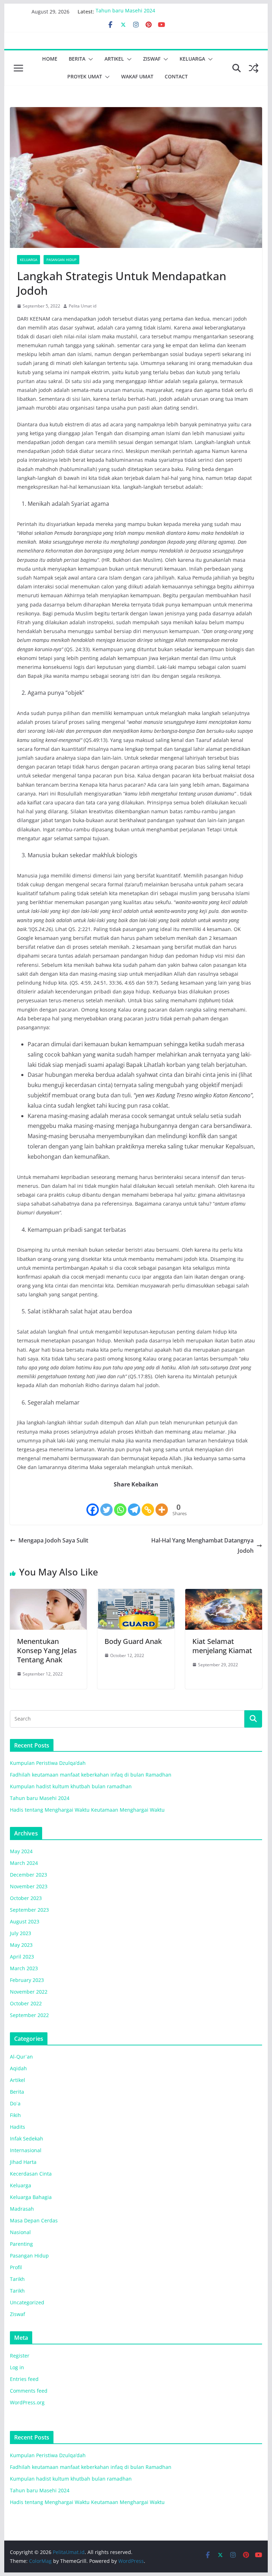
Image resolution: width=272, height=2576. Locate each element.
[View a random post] (254, 68)
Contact (176, 76)
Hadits (18, 2127)
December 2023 (29, 1875)
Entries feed (24, 2379)
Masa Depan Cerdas (34, 2220)
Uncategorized (27, 2302)
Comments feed (29, 2391)
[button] (89, 59)
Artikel (114, 59)
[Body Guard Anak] (136, 1594)
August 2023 (25, 1921)
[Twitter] (106, 1503)
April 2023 (22, 1957)
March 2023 (24, 1968)
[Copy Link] (148, 1503)
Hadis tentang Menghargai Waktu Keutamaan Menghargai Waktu (87, 1810)
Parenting (21, 2244)
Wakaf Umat (137, 76)
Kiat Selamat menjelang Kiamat (222, 1646)
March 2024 (24, 1863)
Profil (16, 2267)
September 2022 (29, 2015)
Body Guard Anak (133, 1641)
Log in (17, 2367)
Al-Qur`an (21, 2057)
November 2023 (29, 1886)
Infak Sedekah (27, 2139)
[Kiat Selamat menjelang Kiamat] (224, 1594)
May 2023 (21, 1945)
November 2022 (29, 1992)
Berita (77, 59)
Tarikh (17, 2279)
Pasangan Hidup (61, 260)
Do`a (15, 2103)
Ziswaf (152, 59)
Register (20, 2356)
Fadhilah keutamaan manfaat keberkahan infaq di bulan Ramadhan (91, 1775)
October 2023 (26, 1898)
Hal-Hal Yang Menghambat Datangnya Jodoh (202, 1545)
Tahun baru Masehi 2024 (125, 12)
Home (50, 59)
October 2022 (26, 2003)
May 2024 (21, 1851)
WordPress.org (27, 2402)
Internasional (26, 2150)
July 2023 (21, 1933)
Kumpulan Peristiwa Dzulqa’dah (48, 1763)
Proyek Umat (85, 76)
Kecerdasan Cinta (31, 2174)
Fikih (15, 2115)
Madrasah (22, 2209)
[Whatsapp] (120, 1503)
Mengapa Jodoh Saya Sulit (53, 1540)
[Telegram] (134, 1503)
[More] (162, 1503)
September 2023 (29, 1910)
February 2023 (27, 1980)
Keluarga (192, 59)
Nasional (20, 2232)
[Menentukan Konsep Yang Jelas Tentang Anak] (49, 1594)
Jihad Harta (23, 2162)
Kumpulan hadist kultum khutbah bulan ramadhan (71, 1786)
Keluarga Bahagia (31, 2197)
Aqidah (18, 2068)
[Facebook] (93, 1503)
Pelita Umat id (83, 306)
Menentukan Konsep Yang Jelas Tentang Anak (47, 1650)
